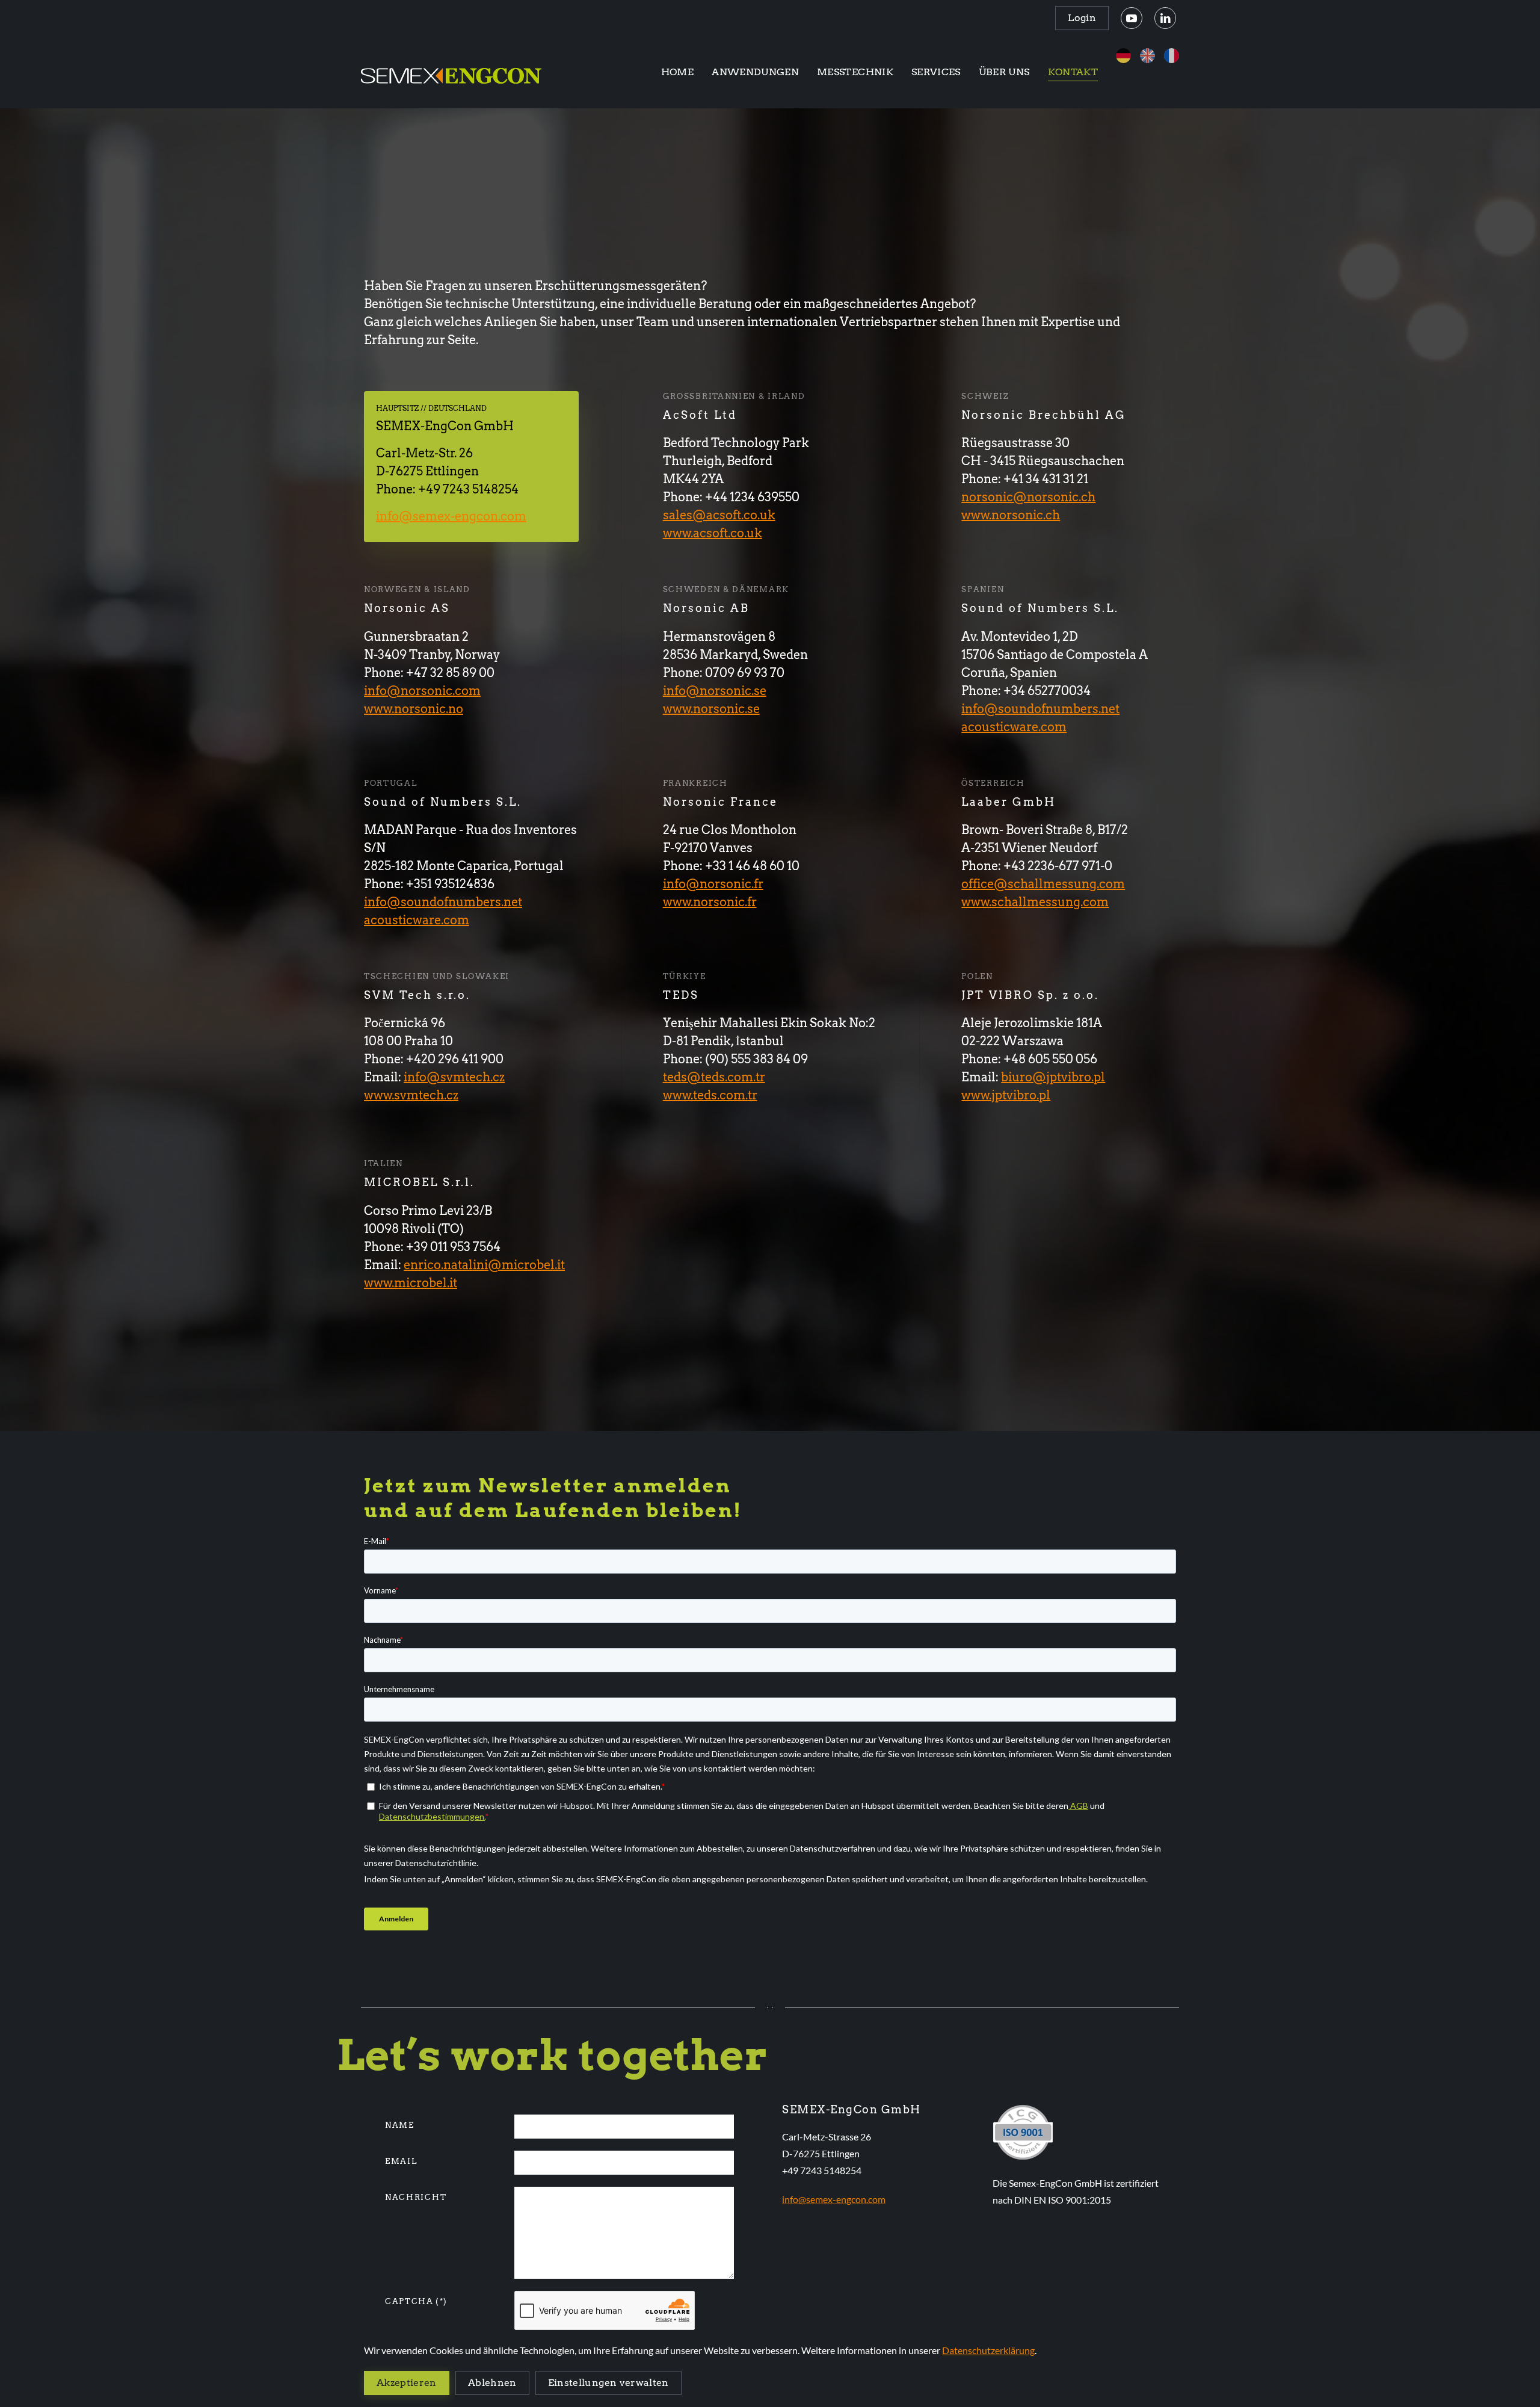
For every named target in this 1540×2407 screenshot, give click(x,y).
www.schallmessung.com (1035, 902)
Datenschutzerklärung (988, 2350)
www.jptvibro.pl (1006, 1095)
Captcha (416, 2301)
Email (401, 2161)
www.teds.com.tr (710, 1095)
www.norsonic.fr (710, 902)
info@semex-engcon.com (451, 516)
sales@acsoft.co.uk (719, 515)
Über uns (1004, 72)
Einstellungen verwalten (608, 2383)
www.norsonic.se (711, 709)
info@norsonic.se (715, 691)
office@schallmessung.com (1043, 884)
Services (936, 72)
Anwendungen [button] (755, 72)
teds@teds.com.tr (714, 1077)
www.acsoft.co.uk (713, 533)
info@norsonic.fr (713, 884)
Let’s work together (552, 2055)
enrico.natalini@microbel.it (484, 1265)
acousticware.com (1014, 727)
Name (400, 2125)
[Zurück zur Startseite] (451, 72)
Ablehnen (492, 2383)
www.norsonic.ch (1011, 515)
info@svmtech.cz (454, 1077)
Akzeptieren (407, 2383)
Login (1082, 18)
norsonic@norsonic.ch (1028, 497)
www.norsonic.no (414, 709)
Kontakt (1073, 72)
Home (677, 72)
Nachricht (416, 2197)
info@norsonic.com (422, 691)
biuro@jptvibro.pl (1053, 1077)
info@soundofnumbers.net (1040, 709)
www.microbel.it (411, 1283)
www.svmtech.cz (411, 1095)
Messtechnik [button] (855, 72)
